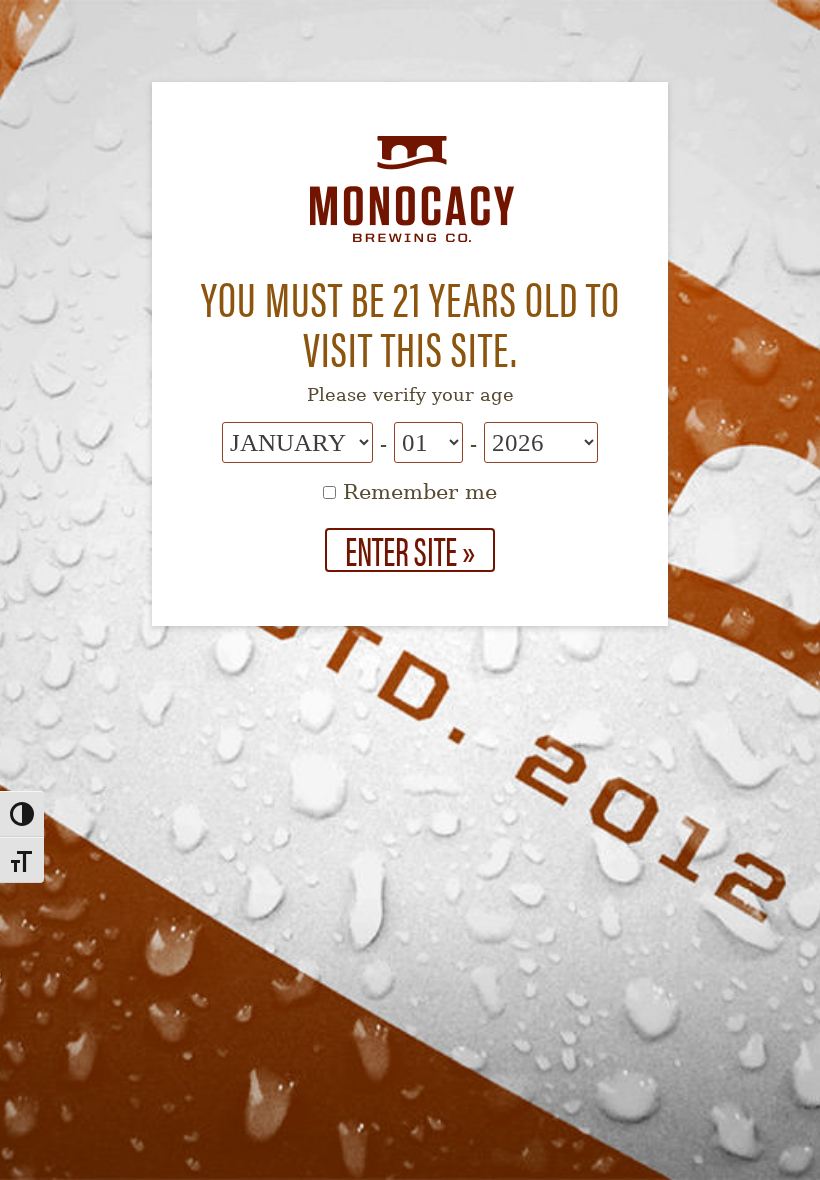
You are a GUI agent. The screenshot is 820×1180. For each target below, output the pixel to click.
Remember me (416, 492)
